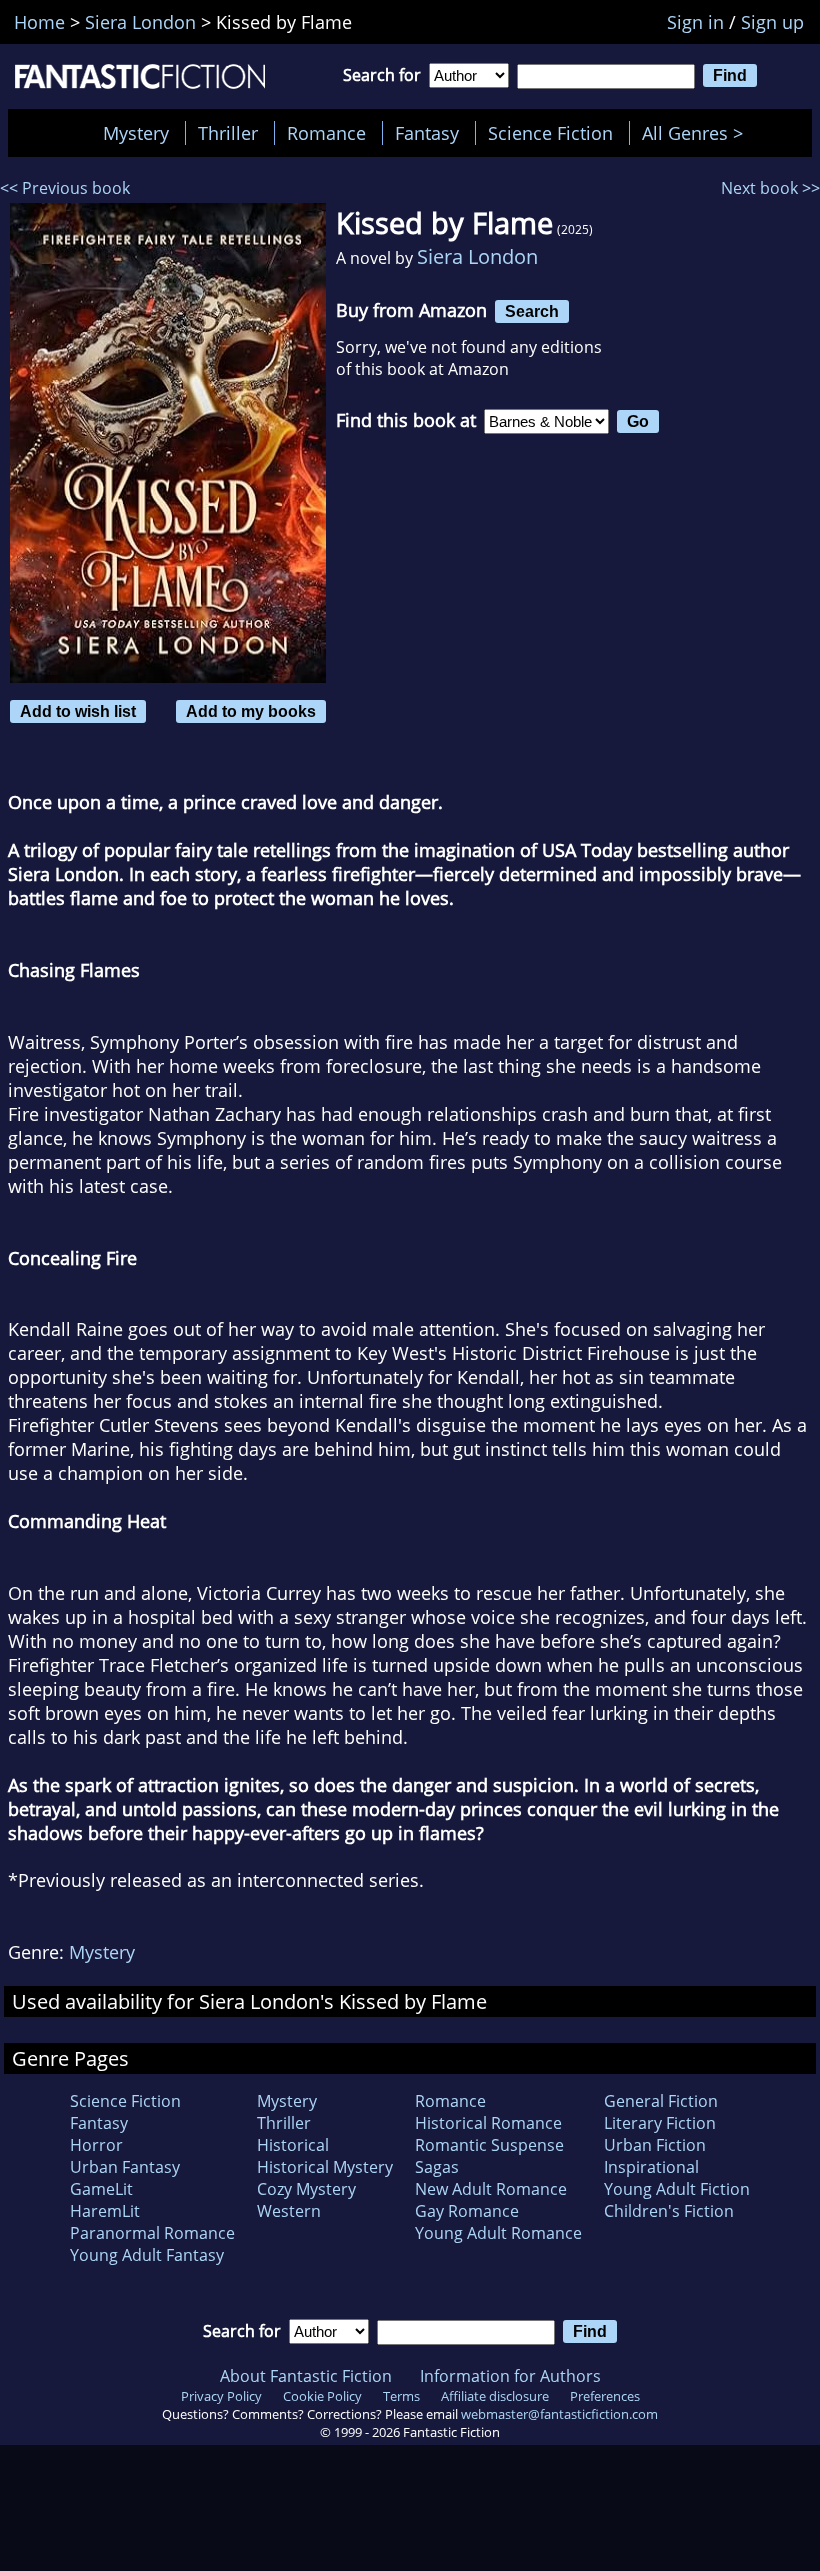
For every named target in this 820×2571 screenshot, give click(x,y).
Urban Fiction (655, 2145)
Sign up (772, 22)
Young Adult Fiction (677, 2189)
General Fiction (661, 2101)
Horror (96, 2145)
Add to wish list (78, 711)
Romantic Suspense (489, 2145)
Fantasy (427, 133)
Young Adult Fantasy (147, 2255)
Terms (401, 2396)
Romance (326, 133)
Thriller (228, 133)
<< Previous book (65, 188)
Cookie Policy (322, 2396)
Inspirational (651, 2167)
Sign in (695, 22)
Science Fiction (550, 133)
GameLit (101, 2189)
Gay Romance (467, 2211)
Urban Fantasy (125, 2167)
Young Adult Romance (498, 2233)
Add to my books (251, 711)
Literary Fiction (660, 2123)
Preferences (605, 2396)
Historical (293, 2145)
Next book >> (770, 188)
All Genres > (697, 133)
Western (289, 2211)
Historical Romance (488, 2123)
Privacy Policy (221, 2396)
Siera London (477, 256)
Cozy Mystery (306, 2189)
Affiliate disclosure (495, 2396)
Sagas (437, 2167)
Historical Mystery (325, 2167)
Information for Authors (510, 2376)
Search (532, 311)
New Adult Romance (491, 2189)
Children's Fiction (669, 2211)
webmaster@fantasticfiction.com (559, 2414)
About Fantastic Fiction (306, 2376)
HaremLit (105, 2211)
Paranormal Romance (152, 2233)
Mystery (136, 133)
